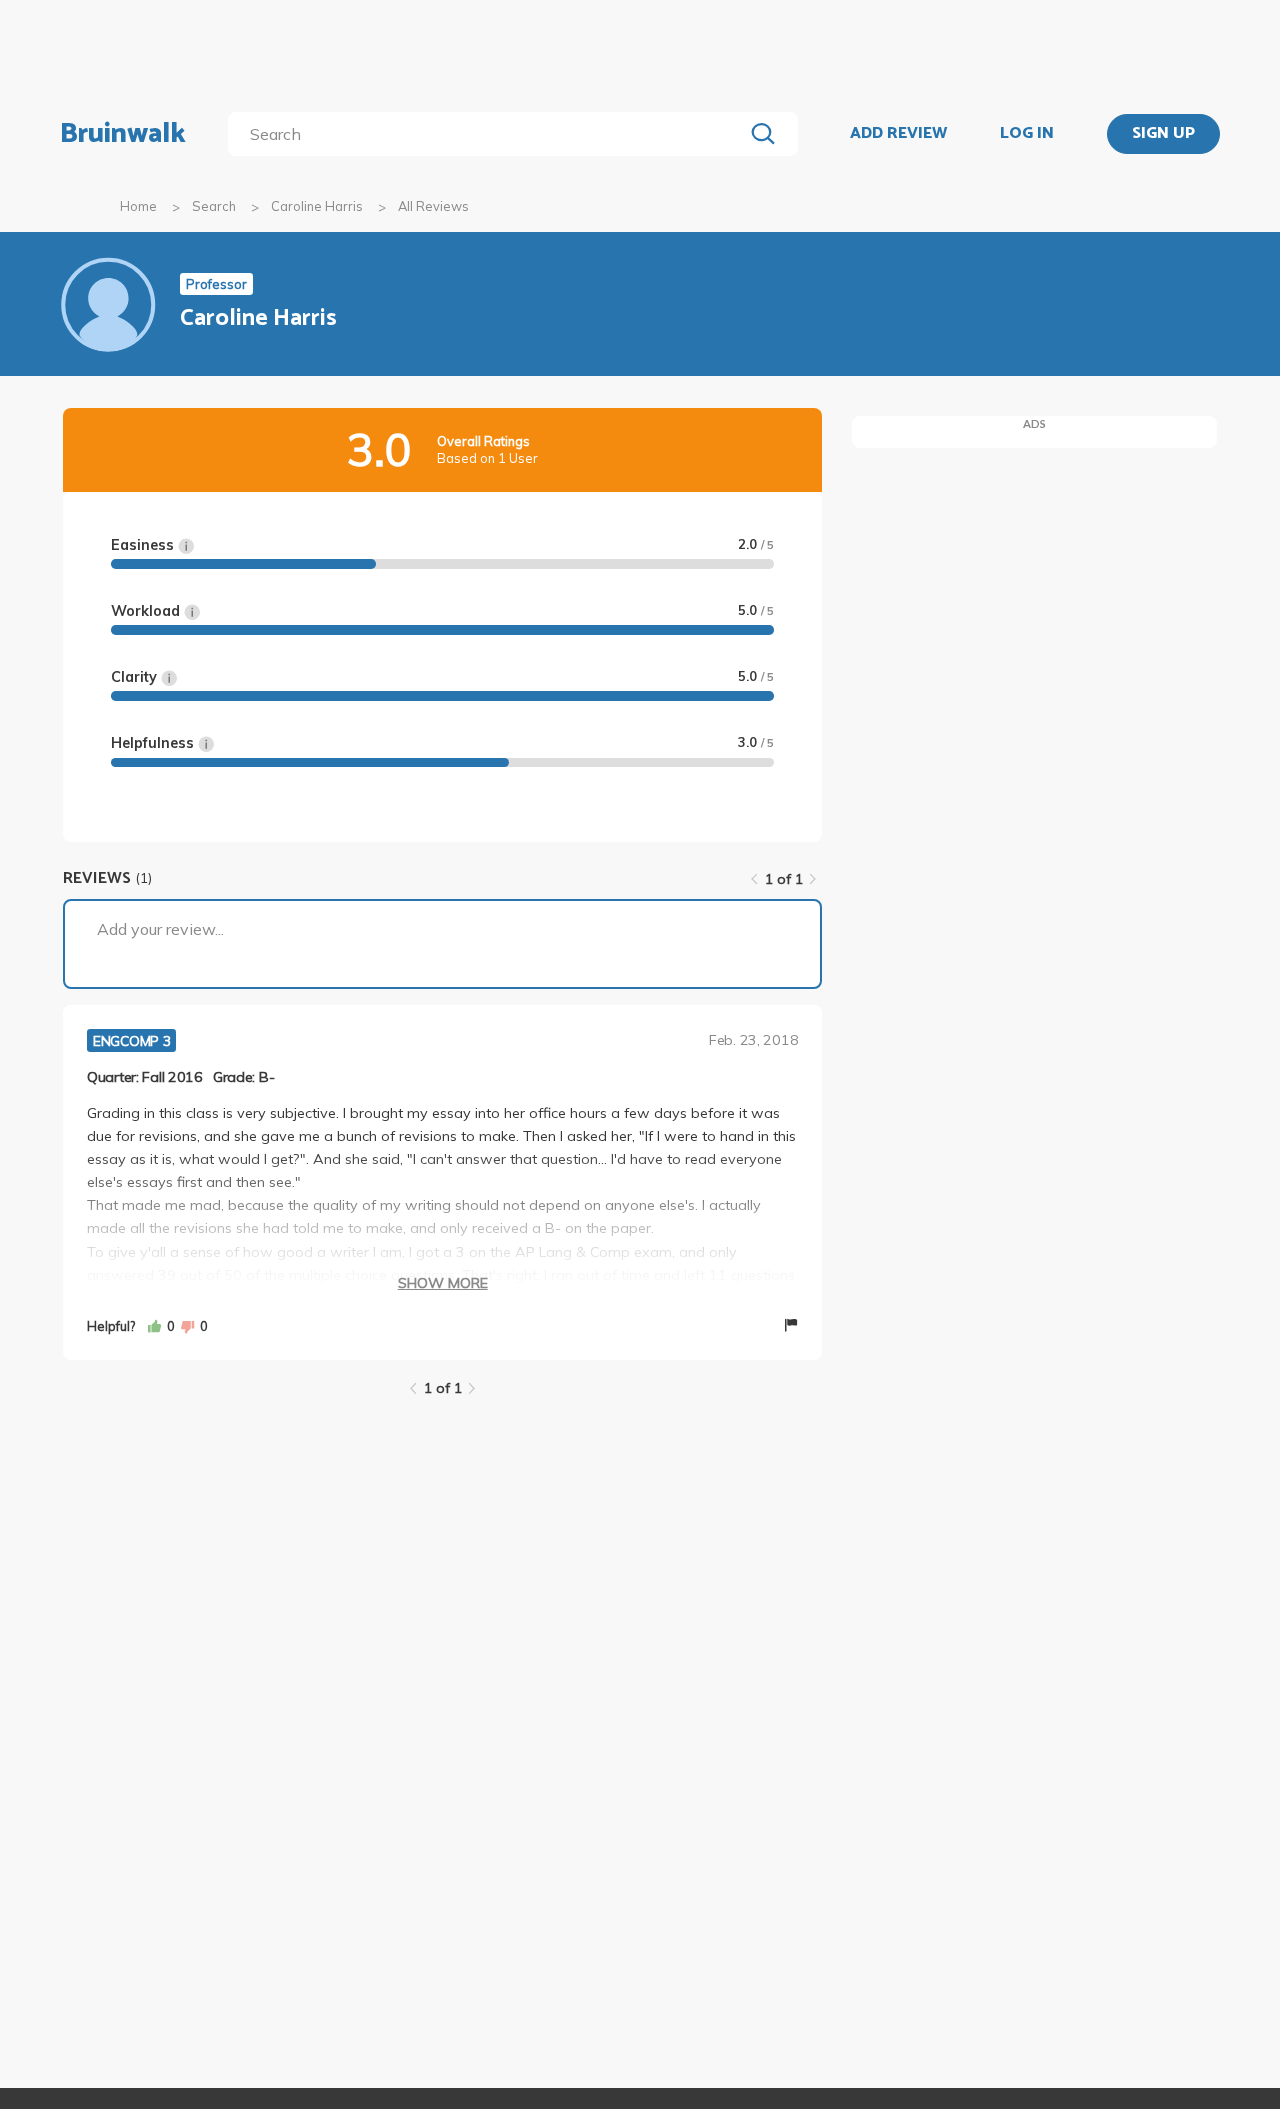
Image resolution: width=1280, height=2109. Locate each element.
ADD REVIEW (898, 134)
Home (138, 206)
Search (214, 206)
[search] (489, 134)
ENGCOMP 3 (131, 1041)
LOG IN (1027, 134)
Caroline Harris (317, 206)
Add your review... (160, 929)
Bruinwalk (123, 134)
